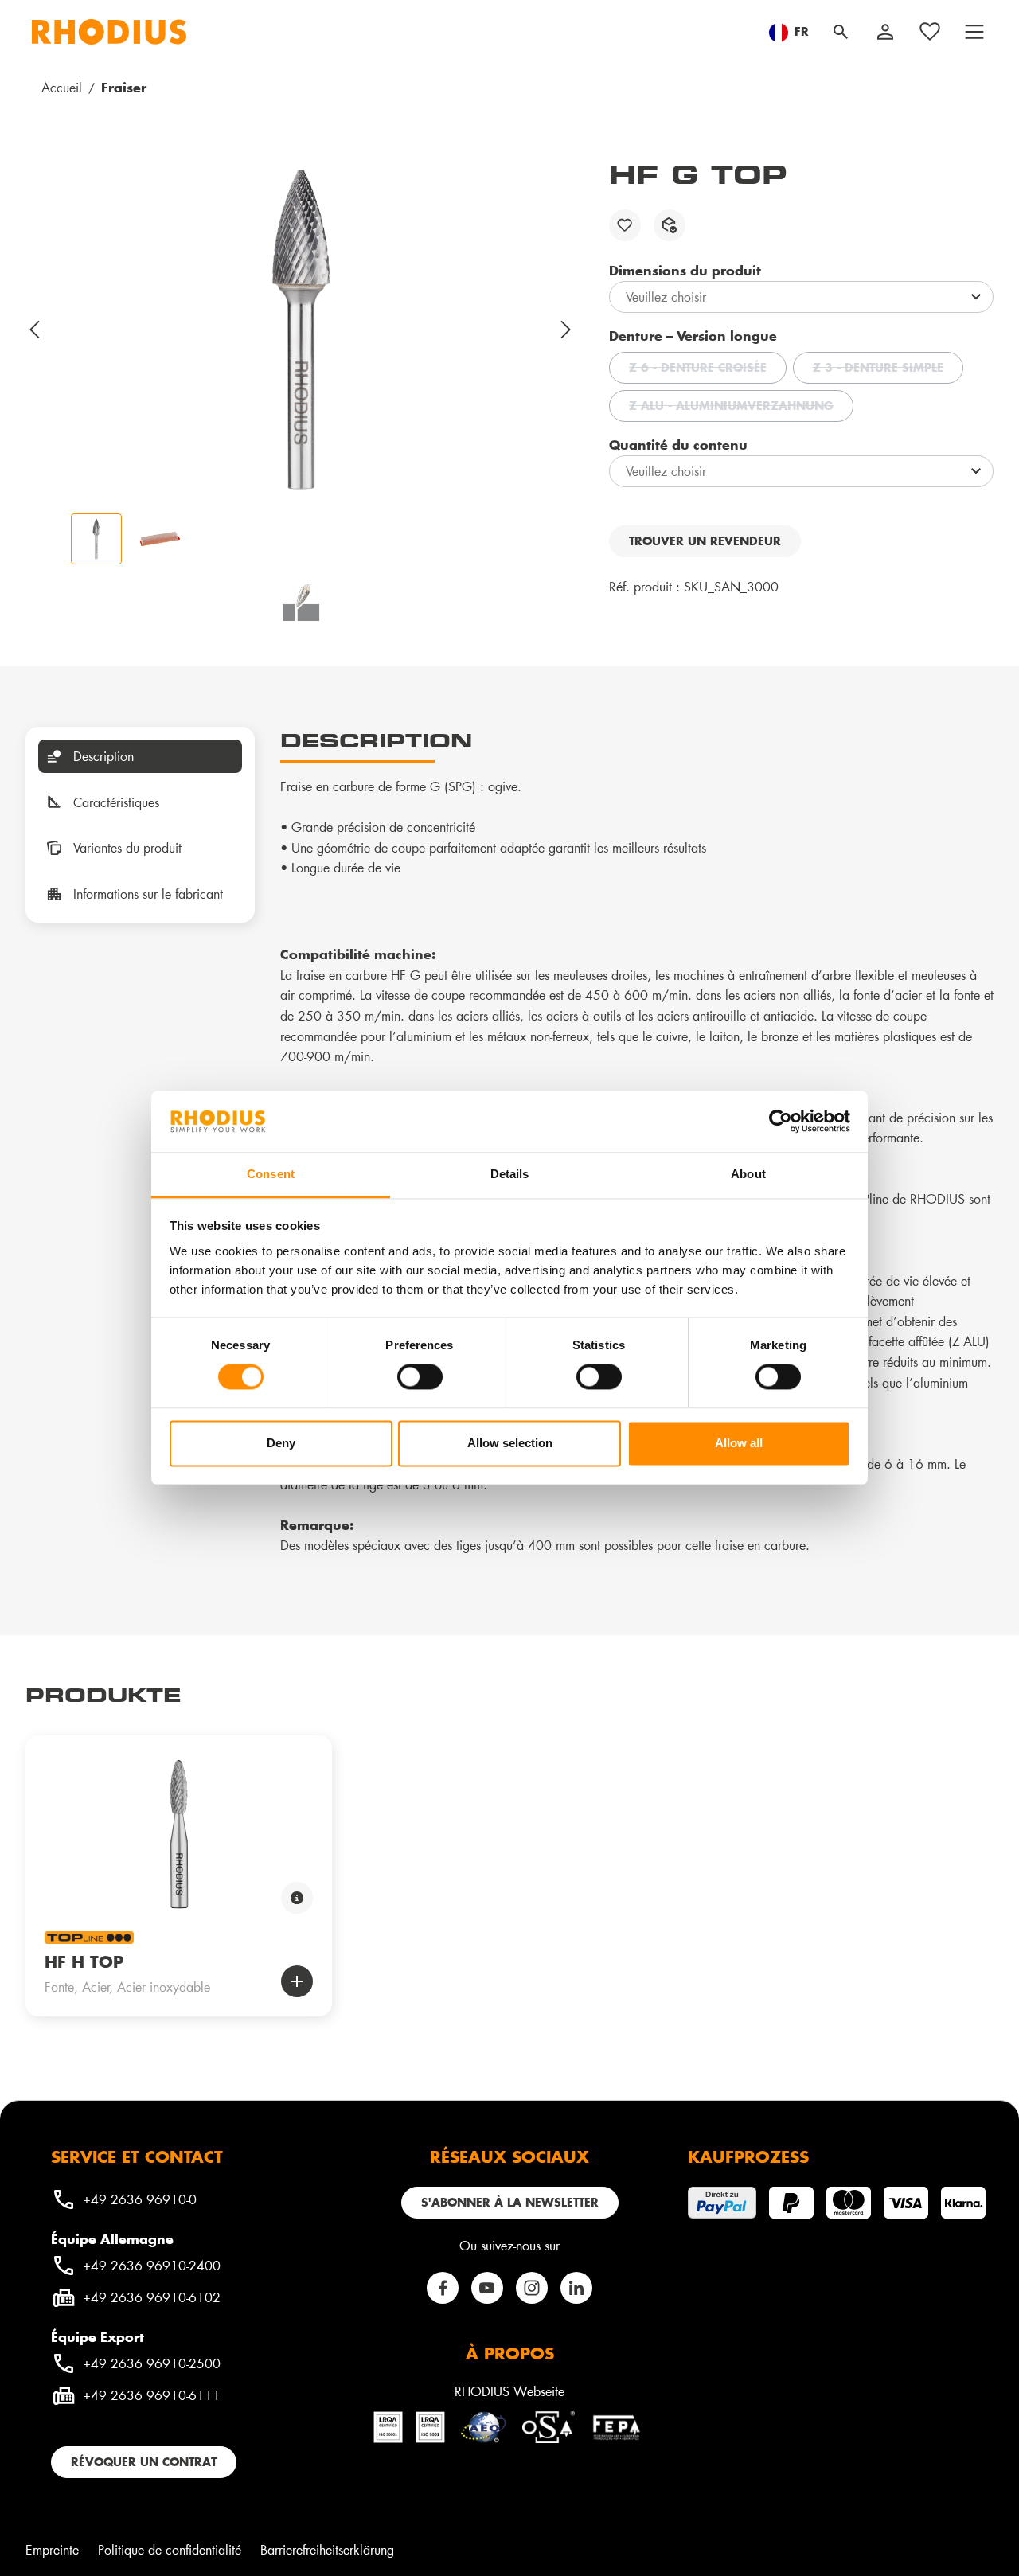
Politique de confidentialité (170, 2549)
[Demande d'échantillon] (670, 225)
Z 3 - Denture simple (888, 369)
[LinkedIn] (576, 2288)
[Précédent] (35, 330)
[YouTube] (487, 2288)
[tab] (140, 756)
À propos (510, 2353)
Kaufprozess (748, 2156)
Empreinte (52, 2549)
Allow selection (510, 1443)
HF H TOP (84, 1961)
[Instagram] (532, 2288)
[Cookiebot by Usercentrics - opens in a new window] (781, 1122)
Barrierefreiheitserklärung (327, 2549)
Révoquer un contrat (144, 2462)
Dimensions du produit (685, 270)
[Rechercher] (841, 32)
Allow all (739, 1443)
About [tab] (748, 1174)
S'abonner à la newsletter (510, 2202)
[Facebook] (443, 2288)
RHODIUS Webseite (509, 2391)
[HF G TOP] (301, 330)
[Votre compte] (885, 32)
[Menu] (974, 32)
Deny (281, 1443)
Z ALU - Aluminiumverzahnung (741, 408)
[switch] (420, 1377)
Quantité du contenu (678, 444)
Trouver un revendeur (705, 541)
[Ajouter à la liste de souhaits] (625, 225)
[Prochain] (567, 330)
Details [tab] (510, 1174)
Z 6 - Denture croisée (708, 369)
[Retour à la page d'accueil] (109, 32)
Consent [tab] (271, 1174)
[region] (301, 361)
